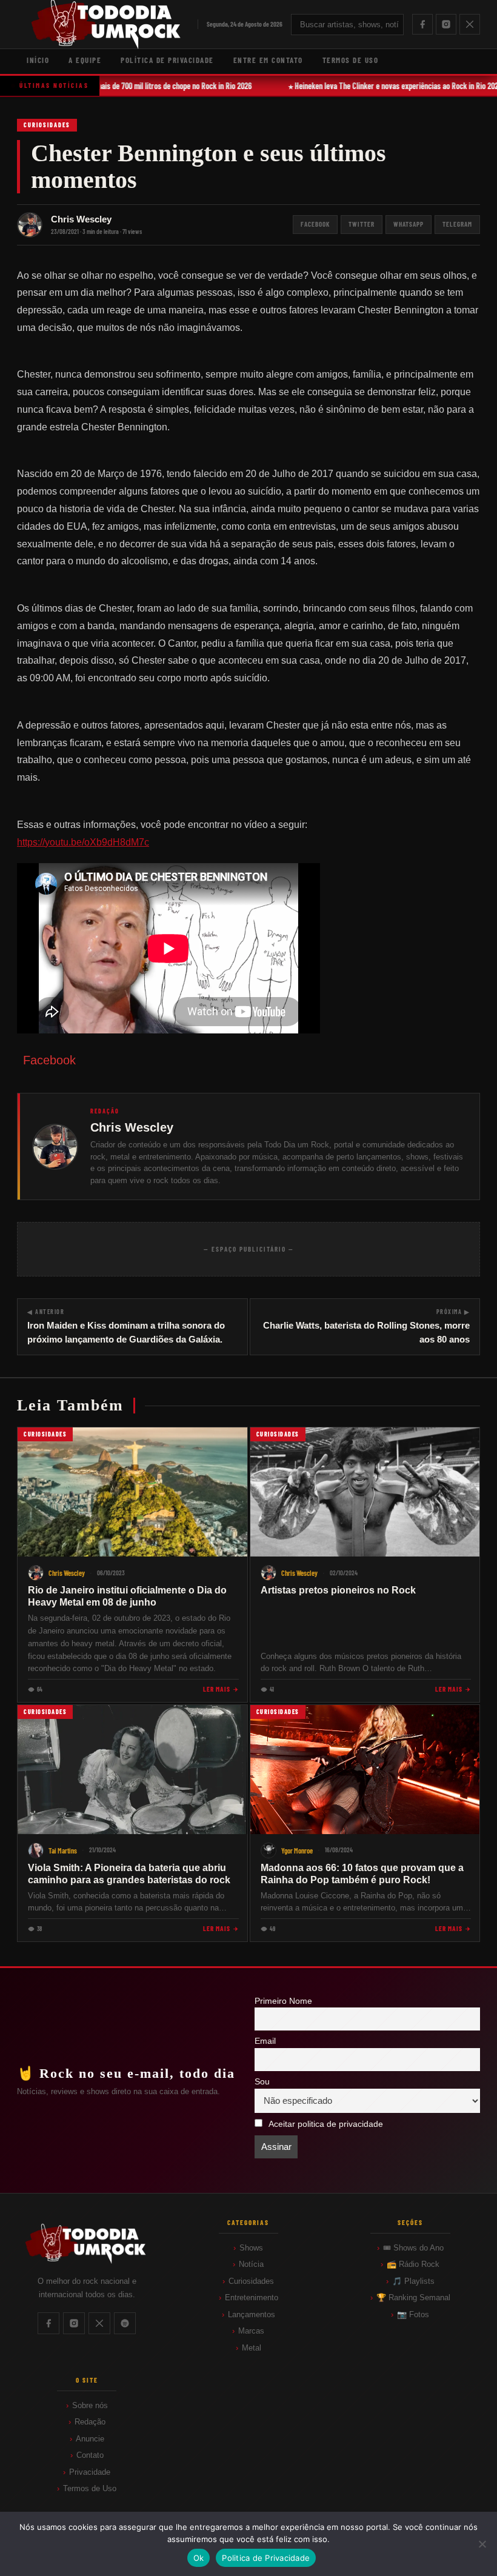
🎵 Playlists (413, 2281)
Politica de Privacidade (266, 2558)
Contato (90, 2455)
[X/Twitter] (470, 24)
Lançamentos (252, 2314)
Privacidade (90, 2472)
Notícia (251, 2264)
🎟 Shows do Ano (413, 2248)
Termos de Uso (351, 60)
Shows (251, 2248)
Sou (262, 2082)
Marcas (251, 2331)
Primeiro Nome (283, 2001)
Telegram (457, 224)
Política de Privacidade (167, 60)
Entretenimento (252, 2297)
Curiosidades (47, 125)
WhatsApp (409, 224)
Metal (252, 2348)
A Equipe (85, 60)
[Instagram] (446, 24)
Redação (90, 2422)
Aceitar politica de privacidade (326, 2124)
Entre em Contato (268, 60)
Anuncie (90, 2439)
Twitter (362, 224)
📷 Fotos (413, 2314)
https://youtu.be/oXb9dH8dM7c (83, 842)
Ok (199, 2558)
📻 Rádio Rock (413, 2264)
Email (265, 2041)
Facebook (315, 224)
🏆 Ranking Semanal (413, 2297)
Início (38, 60)
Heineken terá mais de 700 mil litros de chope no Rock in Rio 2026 (147, 86)
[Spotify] (125, 2323)
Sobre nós (90, 2405)
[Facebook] (422, 24)
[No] (482, 2544)
